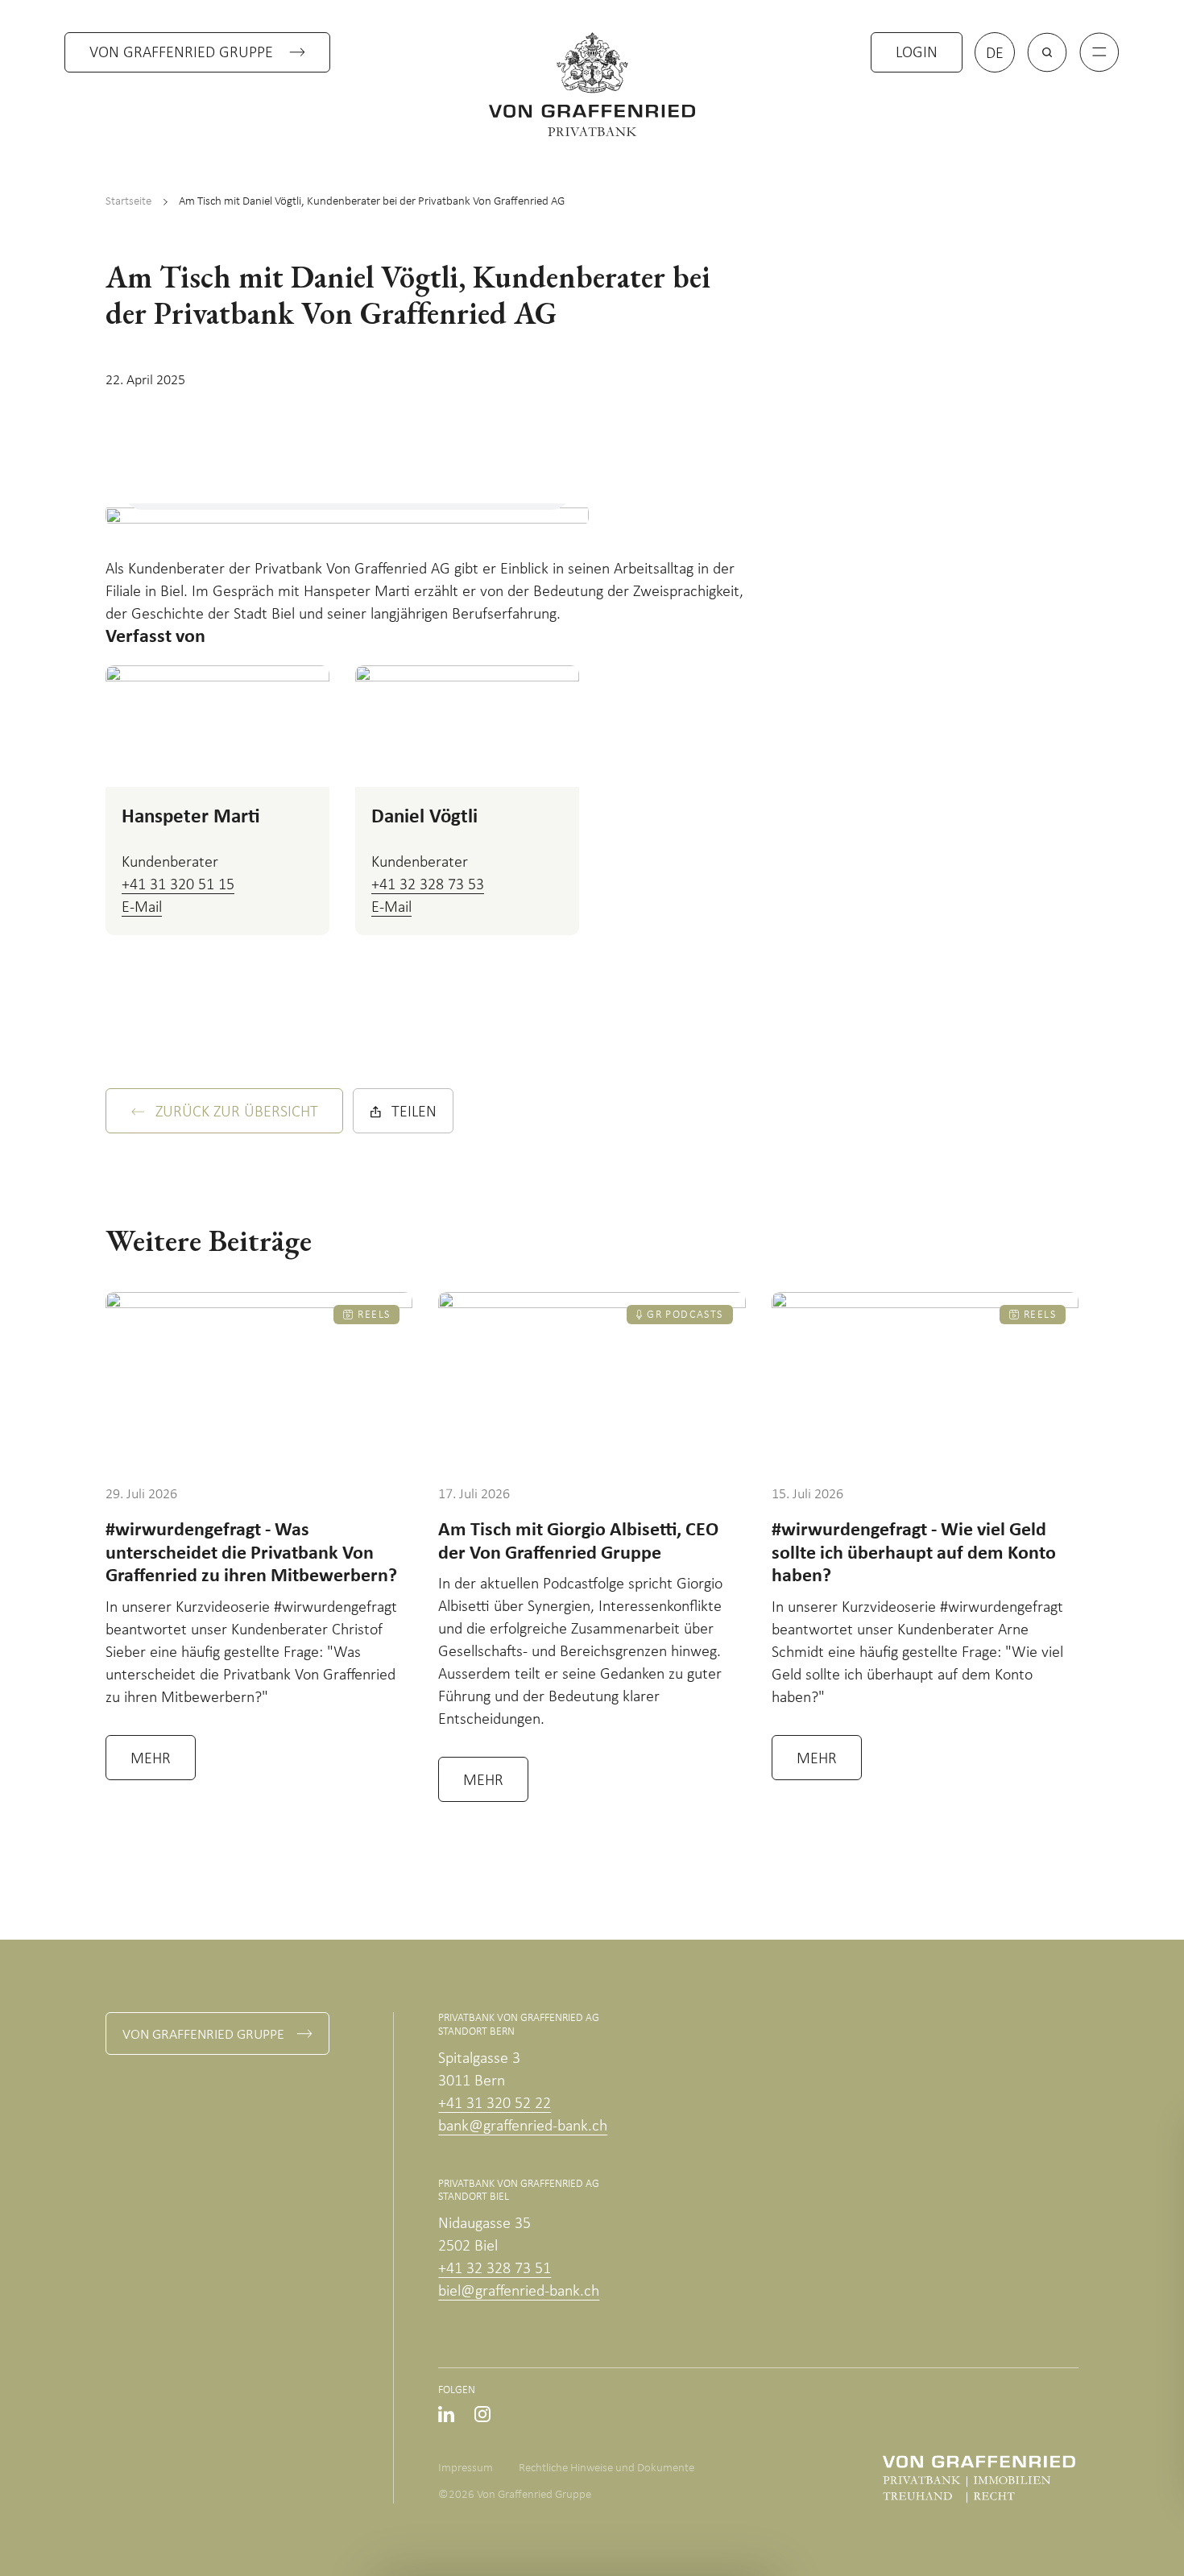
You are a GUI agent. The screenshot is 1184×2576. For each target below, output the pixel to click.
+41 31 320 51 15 (178, 885)
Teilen (414, 1112)
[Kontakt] (1092, 2468)
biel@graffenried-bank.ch (519, 2292)
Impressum (466, 2468)
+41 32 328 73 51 (495, 2269)
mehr (151, 1759)
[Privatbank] (592, 84)
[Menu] (1099, 52)
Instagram (482, 2414)
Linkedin (446, 2414)
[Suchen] (1047, 52)
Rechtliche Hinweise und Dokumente (606, 2468)
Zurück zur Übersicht (237, 1112)
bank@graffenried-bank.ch (523, 2127)
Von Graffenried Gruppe (181, 53)
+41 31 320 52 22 (495, 2104)
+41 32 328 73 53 (428, 885)
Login (917, 53)
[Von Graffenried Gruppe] (979, 2479)
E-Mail (142, 908)
